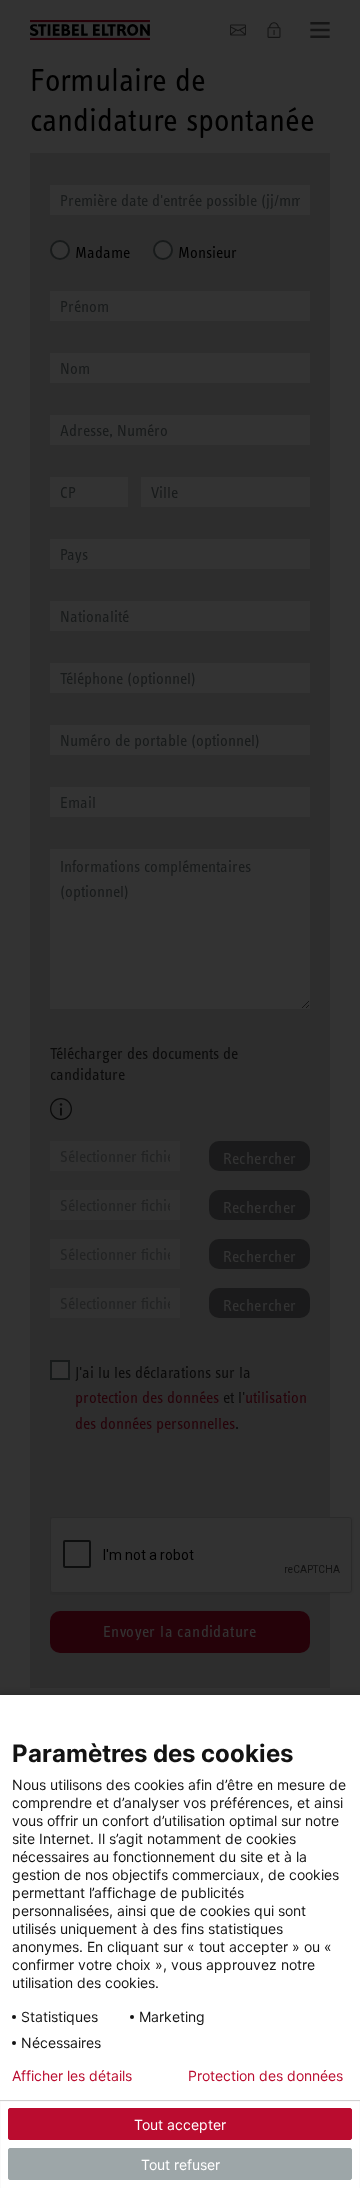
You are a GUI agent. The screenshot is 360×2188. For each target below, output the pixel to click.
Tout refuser (180, 2164)
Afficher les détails (72, 2076)
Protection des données (265, 2076)
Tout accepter (180, 2124)
